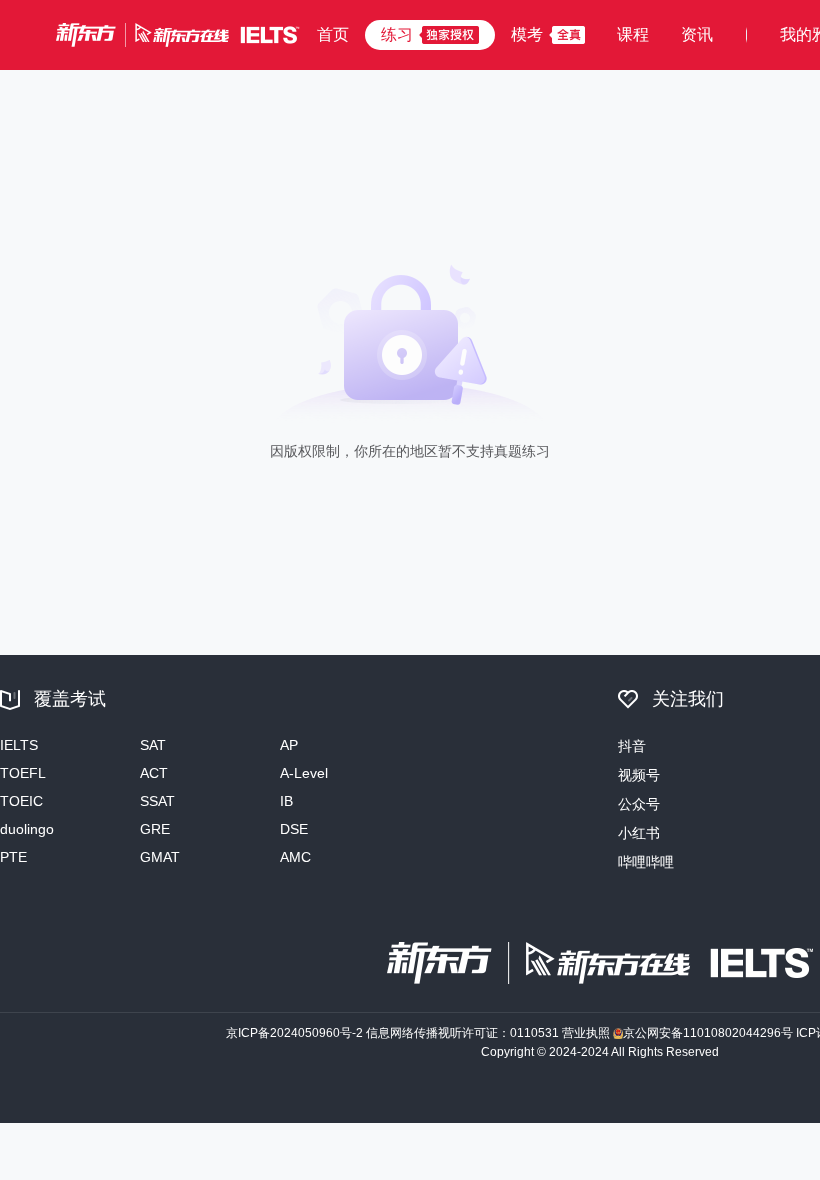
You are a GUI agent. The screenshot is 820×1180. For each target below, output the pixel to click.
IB (286, 801)
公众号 (639, 804)
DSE (294, 829)
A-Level (304, 773)
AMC (295, 857)
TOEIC (21, 801)
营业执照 (586, 1033)
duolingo (27, 829)
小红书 (639, 833)
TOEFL (23, 773)
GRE (155, 829)
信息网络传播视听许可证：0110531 (462, 1033)
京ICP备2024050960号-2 (294, 1033)
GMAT (160, 857)
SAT (153, 745)
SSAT (157, 801)
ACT (154, 773)
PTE (13, 857)
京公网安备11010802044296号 (708, 1033)
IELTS (19, 745)
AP (289, 745)
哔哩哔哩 (646, 862)
